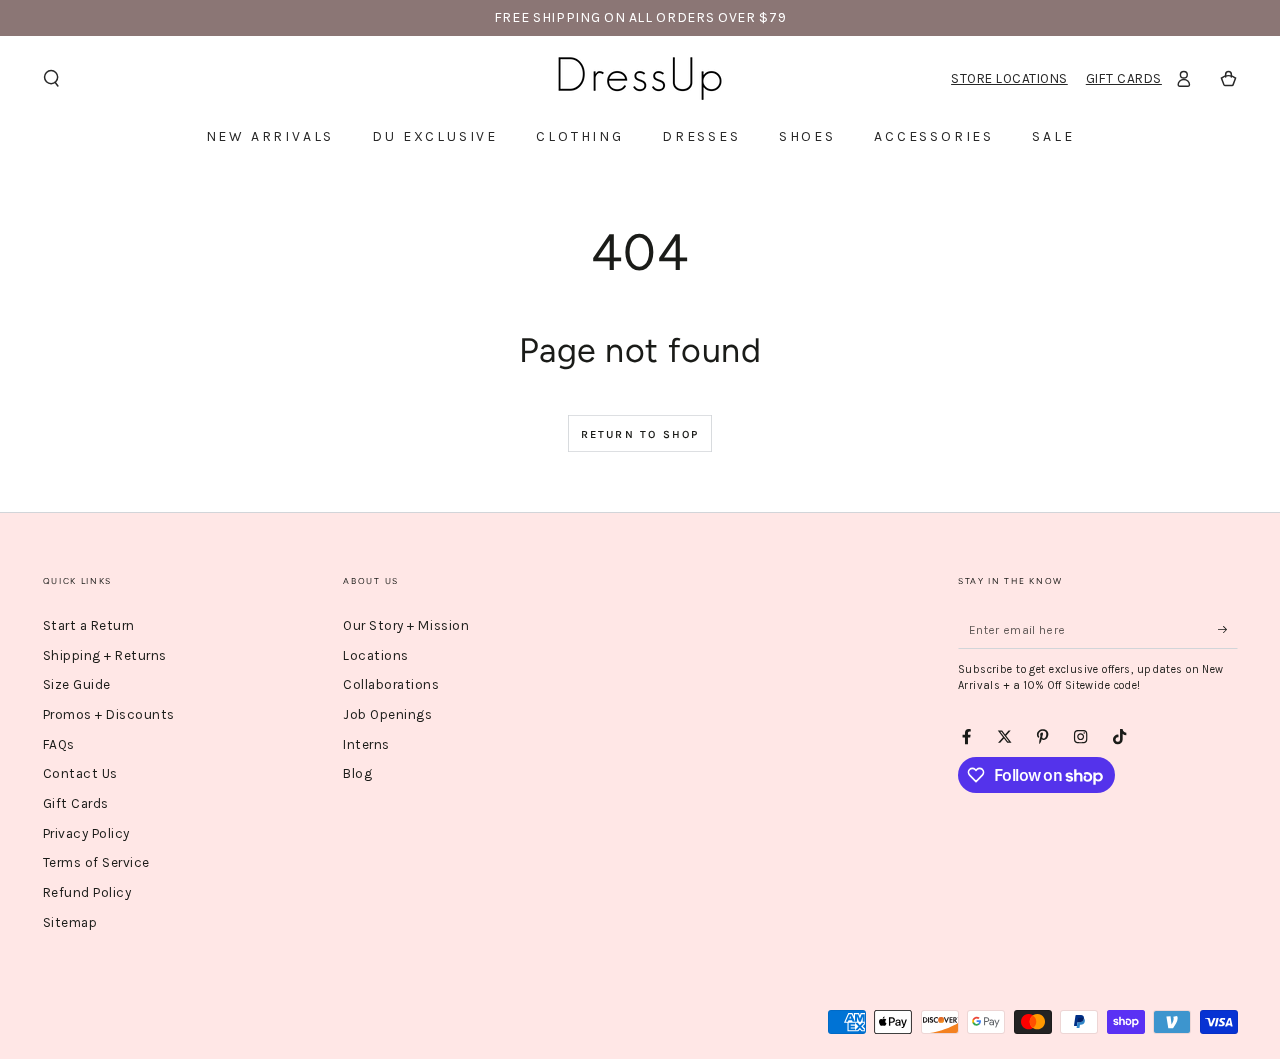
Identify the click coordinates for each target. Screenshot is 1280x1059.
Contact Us (80, 773)
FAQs (59, 744)
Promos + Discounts (109, 714)
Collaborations (391, 684)
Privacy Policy (86, 833)
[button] (52, 78)
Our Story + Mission (406, 625)
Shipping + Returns (105, 655)
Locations (376, 655)
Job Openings (387, 714)
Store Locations (1009, 78)
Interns (366, 744)
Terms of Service (96, 862)
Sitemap (70, 922)
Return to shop (640, 434)
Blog (357, 773)
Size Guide (77, 684)
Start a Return (89, 625)
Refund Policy (87, 892)
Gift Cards (1124, 78)
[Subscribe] (1228, 629)
